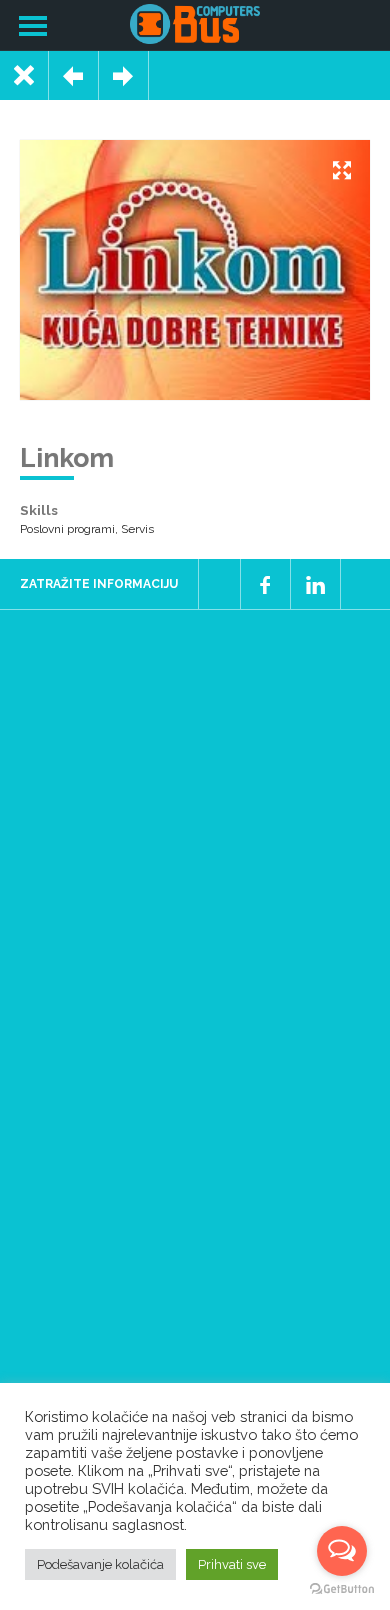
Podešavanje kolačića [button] (100, 1564)
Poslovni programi (67, 529)
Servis (137, 529)
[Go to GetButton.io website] (342, 1589)
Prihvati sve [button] (232, 1564)
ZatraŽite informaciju (99, 584)
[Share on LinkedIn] (315, 583)
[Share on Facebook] (265, 583)
